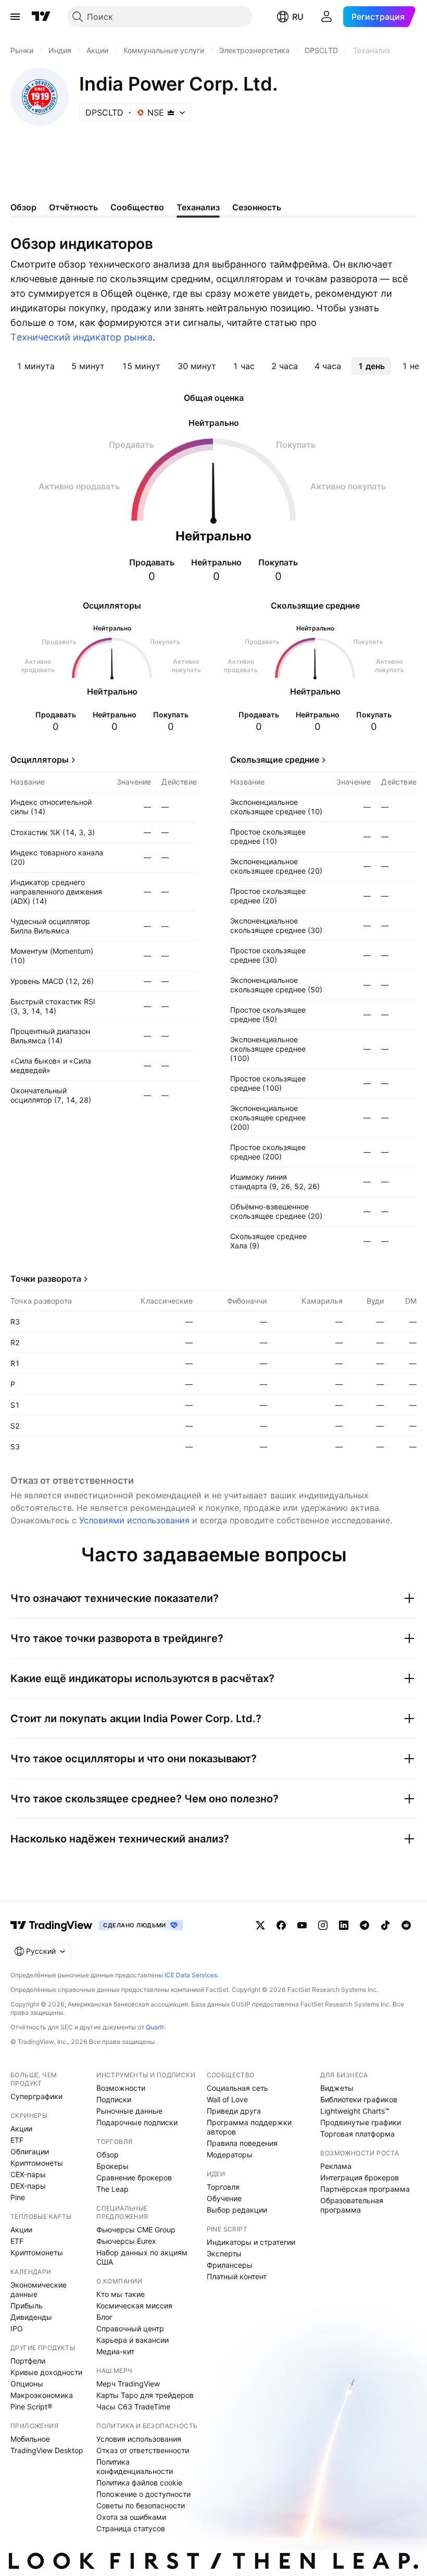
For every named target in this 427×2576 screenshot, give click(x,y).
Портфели (28, 2361)
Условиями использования (134, 1520)
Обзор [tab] (23, 207)
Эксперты (224, 2253)
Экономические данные (39, 2289)
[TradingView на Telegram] (365, 1925)
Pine (18, 2197)
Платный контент (237, 2276)
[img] (171, 112)
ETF (17, 2140)
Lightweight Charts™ (355, 2111)
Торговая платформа (357, 2134)
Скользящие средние (275, 760)
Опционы (27, 2384)
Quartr (155, 2027)
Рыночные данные (129, 2111)
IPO (17, 2328)
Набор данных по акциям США (142, 2257)
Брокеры (112, 2166)
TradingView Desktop (47, 2450)
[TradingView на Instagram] (323, 1925)
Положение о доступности (143, 2494)
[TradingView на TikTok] (385, 1925)
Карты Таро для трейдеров (145, 2395)
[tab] (36, 366)
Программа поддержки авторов (249, 2127)
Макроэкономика (42, 2395)
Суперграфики (36, 2096)
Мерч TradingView (128, 2384)
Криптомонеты (37, 2163)
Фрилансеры (230, 2265)
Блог (104, 2317)
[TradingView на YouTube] (302, 1925)
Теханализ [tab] (198, 207)
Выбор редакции (237, 2210)
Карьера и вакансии (133, 2340)
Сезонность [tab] (257, 207)
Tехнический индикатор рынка (81, 337)
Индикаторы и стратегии (251, 2242)
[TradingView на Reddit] (406, 1925)
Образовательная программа (352, 2205)
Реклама (336, 2166)
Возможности (121, 2088)
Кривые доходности (46, 2372)
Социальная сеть (237, 2088)
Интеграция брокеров (360, 2177)
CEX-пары (28, 2174)
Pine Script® (31, 2407)
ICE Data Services (191, 1975)
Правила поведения (242, 2143)
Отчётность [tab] (73, 207)
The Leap (112, 2189)
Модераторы (230, 2155)
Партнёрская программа (365, 2189)
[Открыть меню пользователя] (326, 17)
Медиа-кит (115, 2351)
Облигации (30, 2151)
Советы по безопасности (141, 2505)
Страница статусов (131, 2528)
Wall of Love (227, 2099)
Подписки (114, 2099)
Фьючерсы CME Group (136, 2230)
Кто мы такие (121, 2294)
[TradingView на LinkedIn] (344, 1925)
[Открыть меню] (15, 17)
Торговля (223, 2187)
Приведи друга (234, 2111)
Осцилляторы (40, 760)
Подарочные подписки (137, 2122)
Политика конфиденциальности (135, 2466)
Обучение (224, 2198)
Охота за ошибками (131, 2517)
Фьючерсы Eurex (126, 2241)
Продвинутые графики (361, 2122)
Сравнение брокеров (134, 2177)
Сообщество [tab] (137, 207)
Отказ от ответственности (143, 2450)
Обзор (108, 2155)
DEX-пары (28, 2186)
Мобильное (30, 2439)
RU (298, 17)
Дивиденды (31, 2317)
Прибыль (27, 2306)
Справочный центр (130, 2328)
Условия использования (139, 2439)
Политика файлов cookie (139, 2483)
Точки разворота (46, 1279)
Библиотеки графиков (359, 2099)
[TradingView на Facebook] (281, 1925)
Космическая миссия (134, 2306)
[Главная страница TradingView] (41, 17)
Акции (21, 2129)
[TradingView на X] (260, 1925)
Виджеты (337, 2088)
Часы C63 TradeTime (133, 2407)
